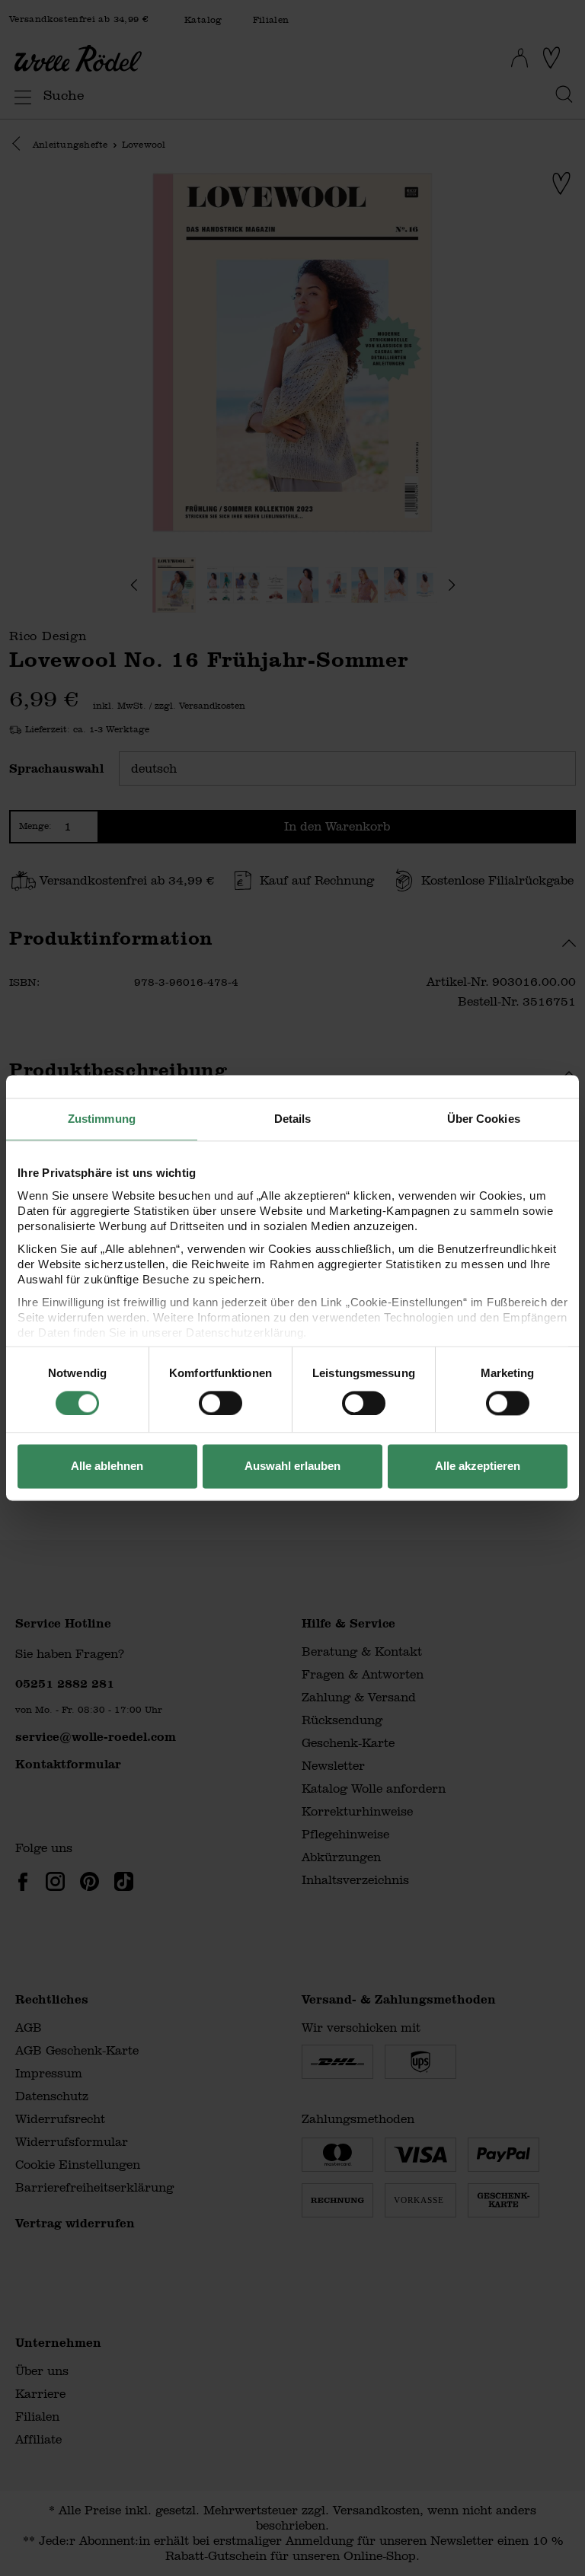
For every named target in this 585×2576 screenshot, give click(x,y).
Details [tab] (293, 1119)
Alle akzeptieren (478, 1467)
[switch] (221, 1403)
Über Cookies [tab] (484, 1119)
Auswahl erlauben (292, 1467)
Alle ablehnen (107, 1467)
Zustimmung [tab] (102, 1119)
